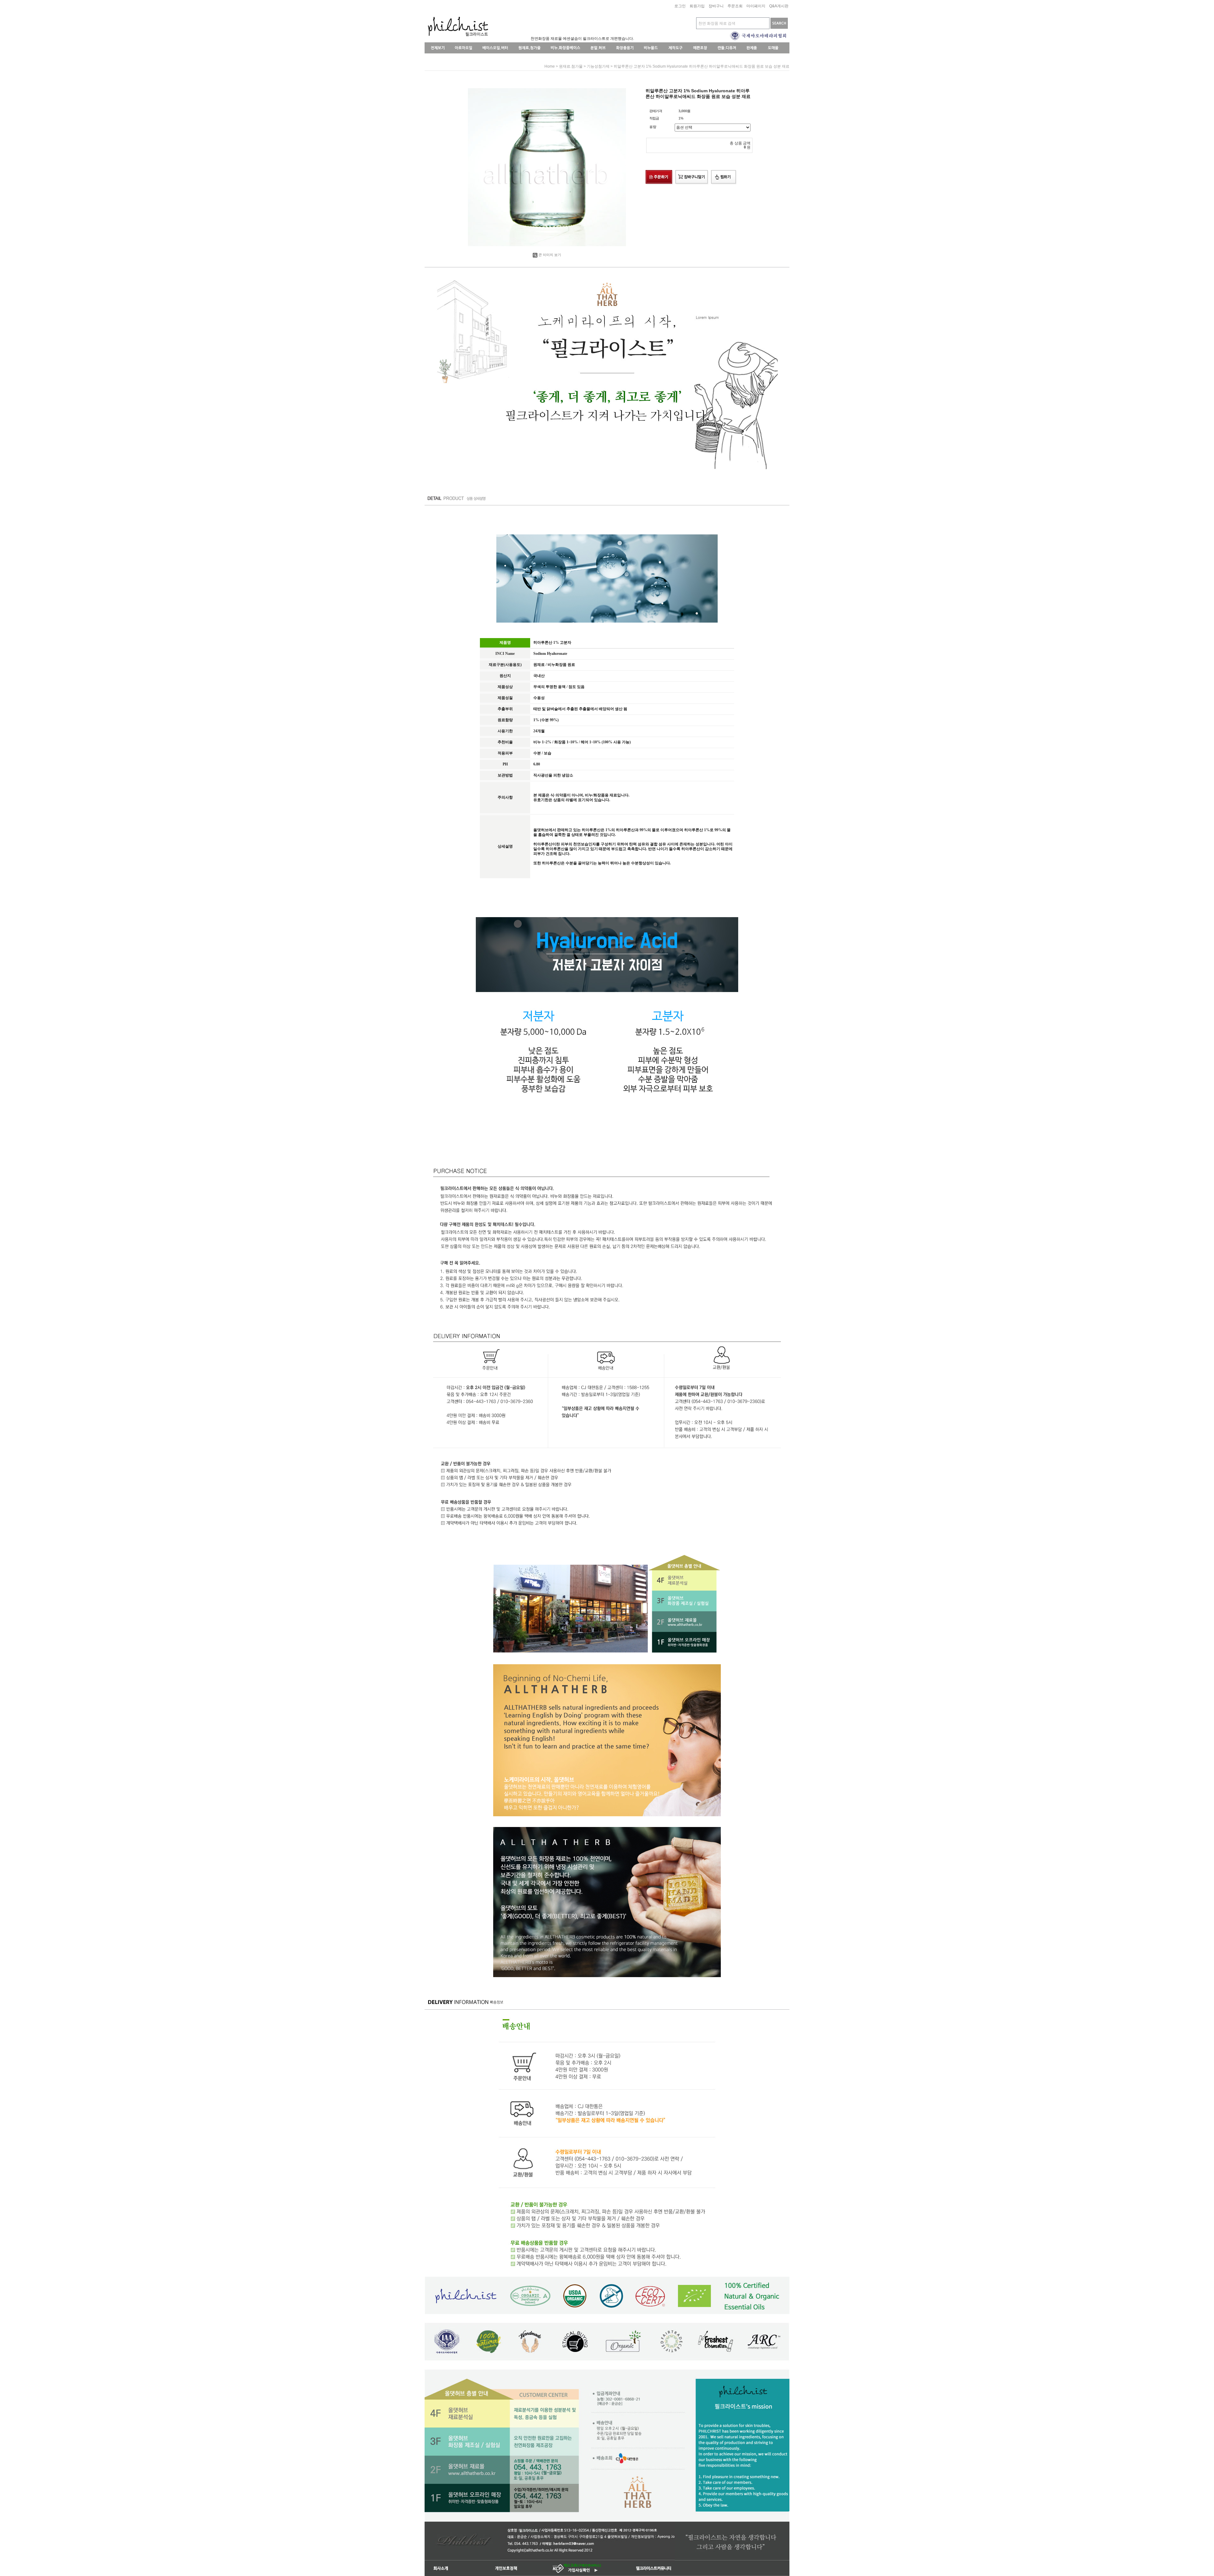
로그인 (680, 6)
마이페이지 (756, 6)
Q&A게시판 (779, 6)
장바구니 (716, 6)
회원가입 (697, 6)
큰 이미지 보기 (550, 255)
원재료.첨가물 (571, 66)
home (550, 66)
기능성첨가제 (598, 66)
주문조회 (735, 6)
